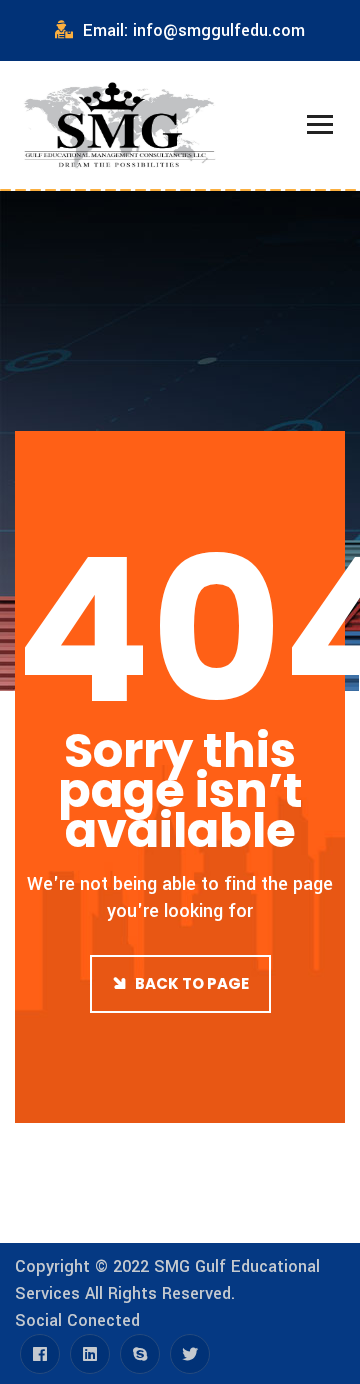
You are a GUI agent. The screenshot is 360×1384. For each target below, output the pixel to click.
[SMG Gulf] (120, 125)
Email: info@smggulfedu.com (194, 30)
